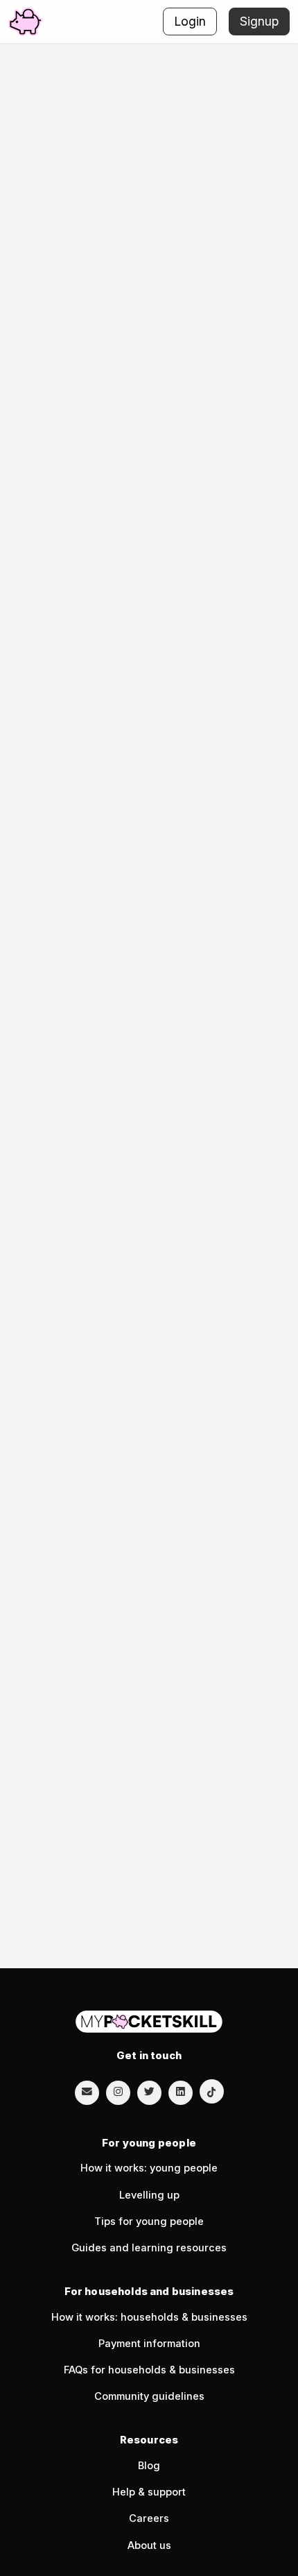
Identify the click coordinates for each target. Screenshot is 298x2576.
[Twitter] (149, 2092)
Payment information (149, 2344)
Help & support (149, 2492)
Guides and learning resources (149, 2248)
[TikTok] (212, 2091)
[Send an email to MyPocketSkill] (87, 2092)
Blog (149, 2466)
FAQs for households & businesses (149, 2370)
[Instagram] (118, 2092)
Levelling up (149, 2195)
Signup (259, 21)
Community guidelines (149, 2396)
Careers (149, 2518)
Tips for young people (149, 2221)
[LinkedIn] (181, 2092)
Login (190, 21)
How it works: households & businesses (149, 2317)
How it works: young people (149, 2168)
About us (149, 2545)
